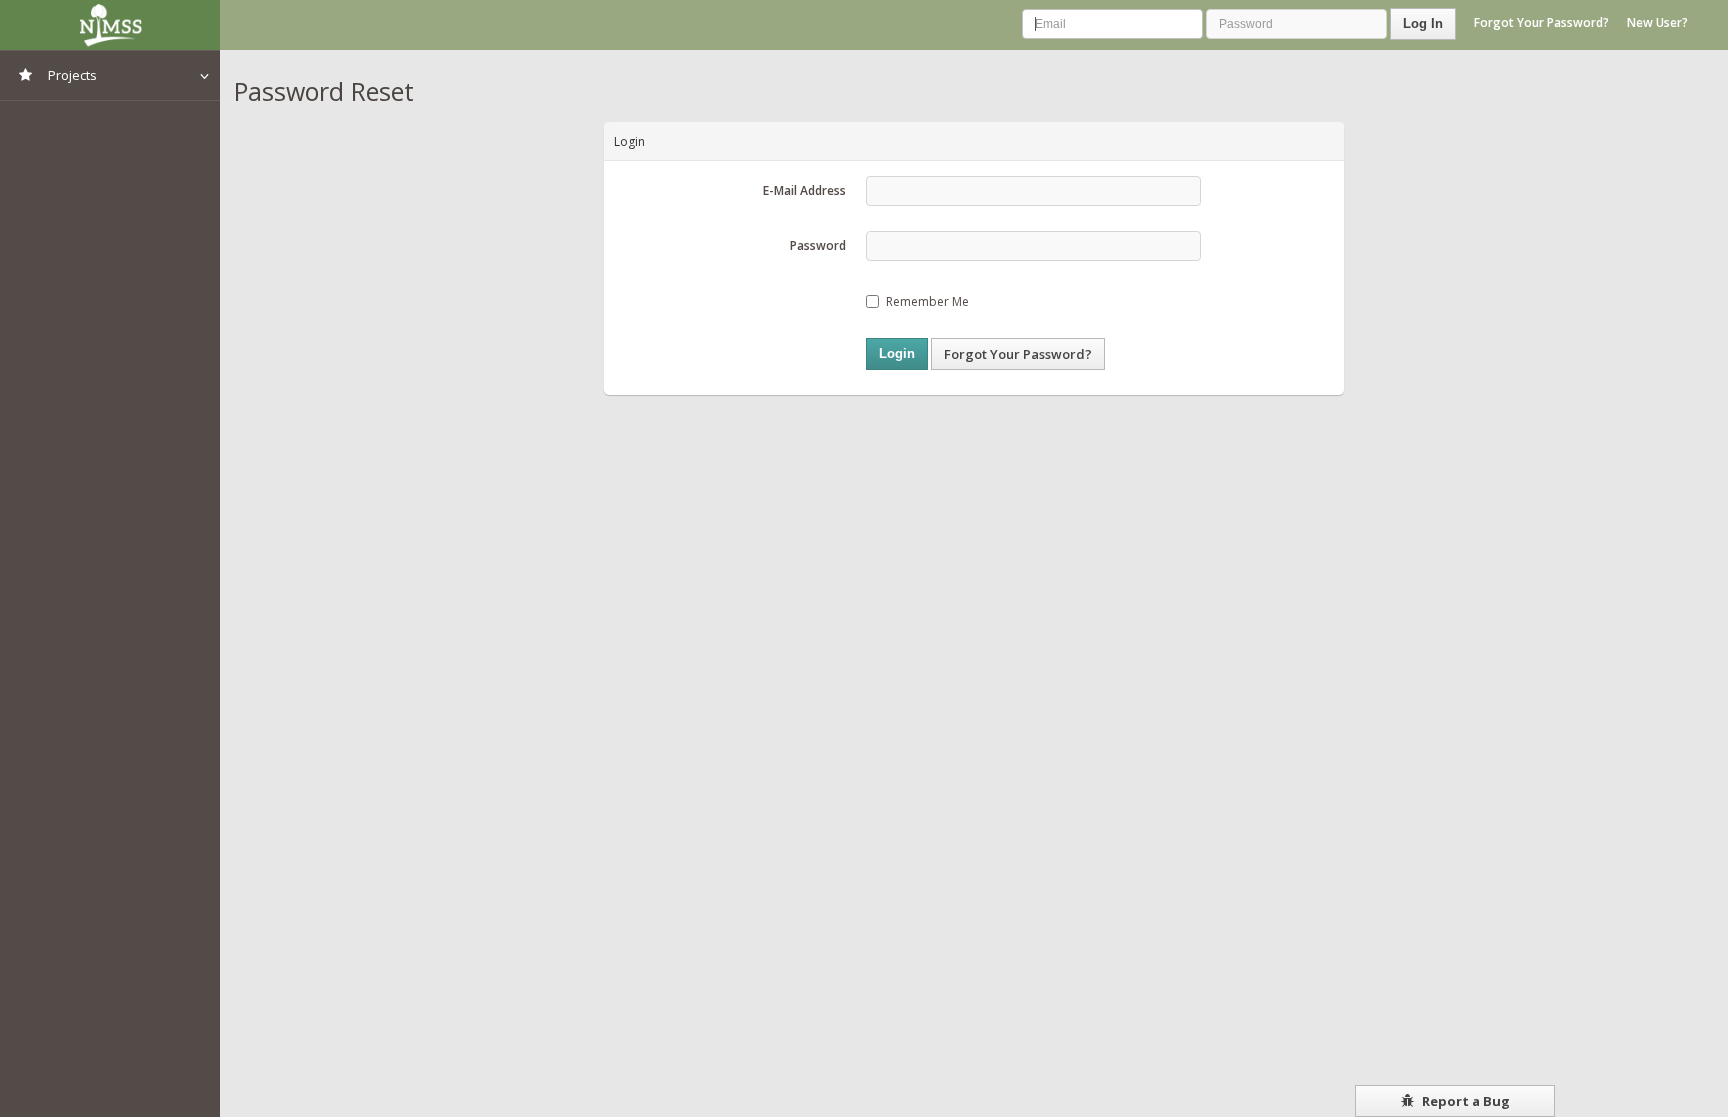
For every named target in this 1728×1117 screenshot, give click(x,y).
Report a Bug (1464, 1101)
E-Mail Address (804, 190)
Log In (1423, 23)
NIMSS (110, 25)
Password (818, 245)
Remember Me (927, 301)
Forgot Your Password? (1541, 22)
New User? (1657, 22)
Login (897, 353)
